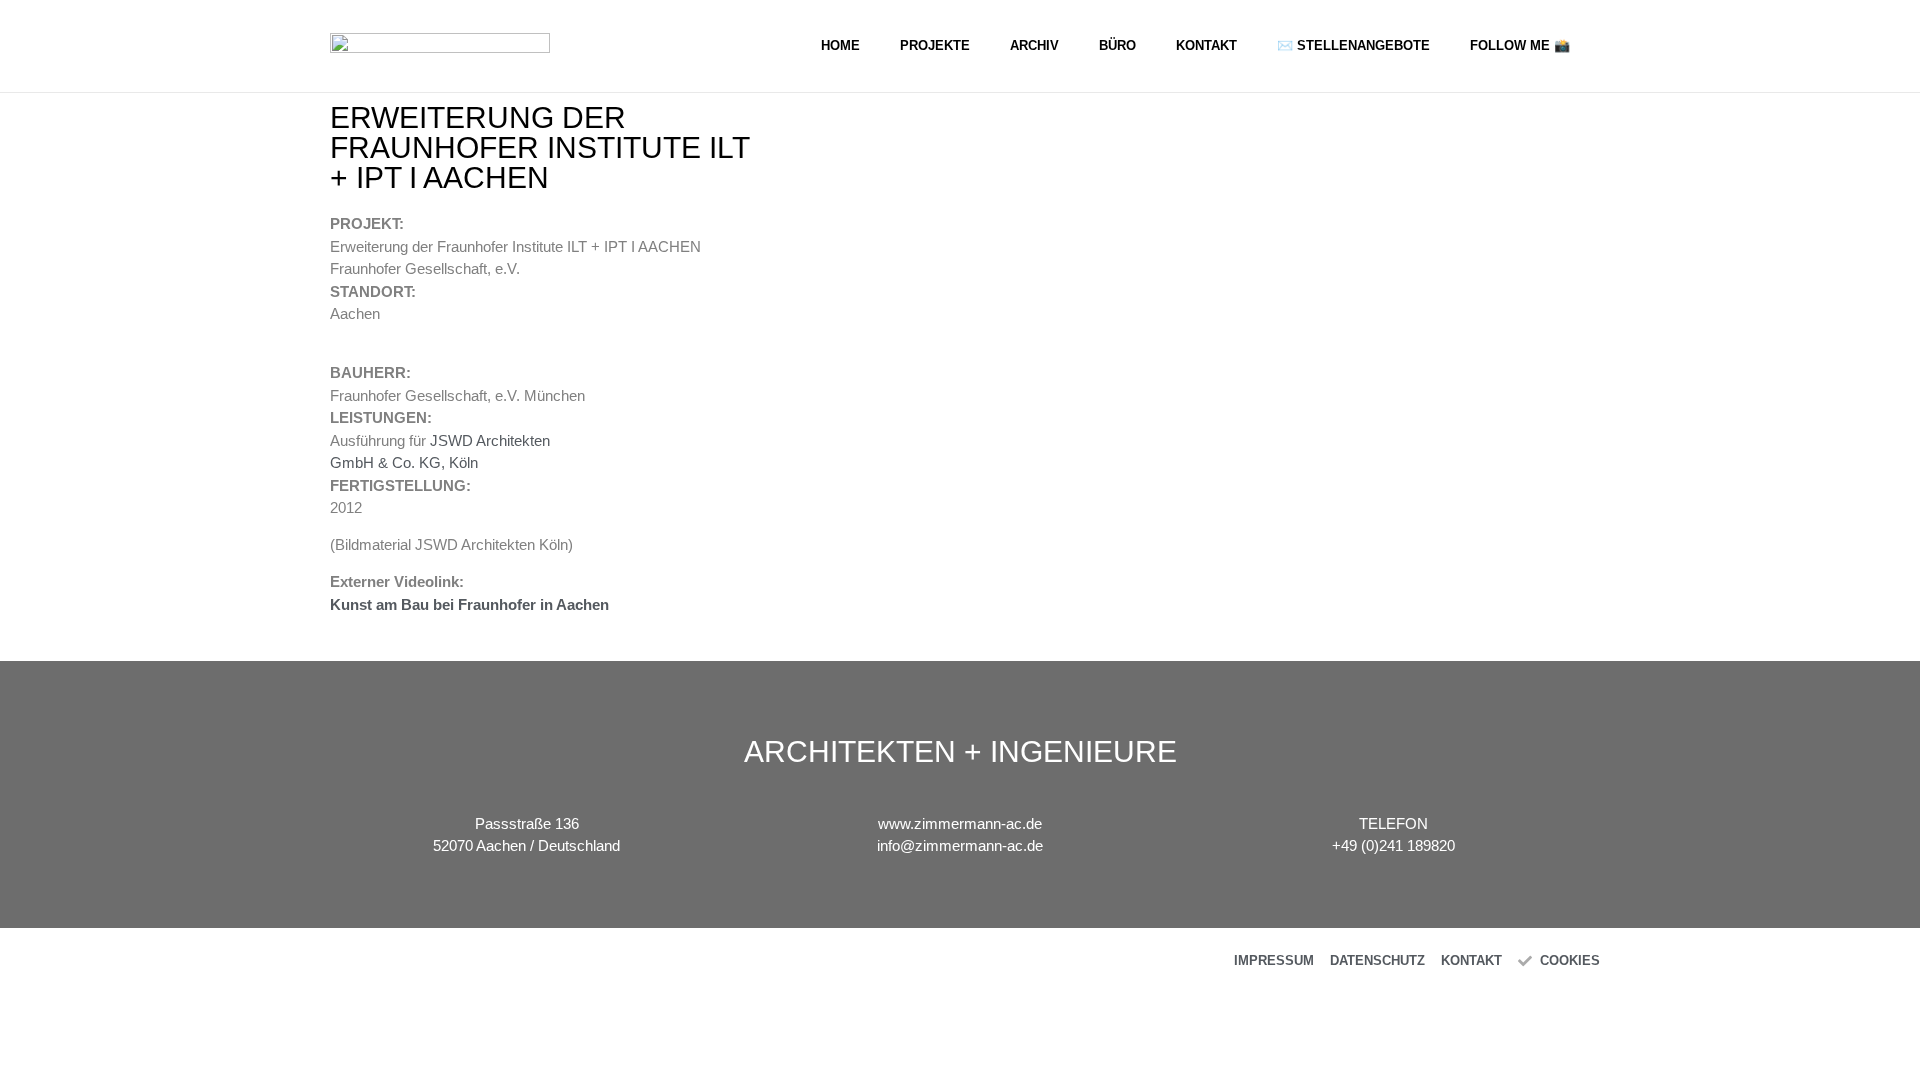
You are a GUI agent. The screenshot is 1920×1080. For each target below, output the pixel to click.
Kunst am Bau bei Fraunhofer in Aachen (469, 604)
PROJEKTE (935, 45)
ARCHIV (1034, 45)
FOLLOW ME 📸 (1520, 45)
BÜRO (1117, 45)
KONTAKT (1206, 45)
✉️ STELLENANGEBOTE (1353, 45)
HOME (840, 45)
